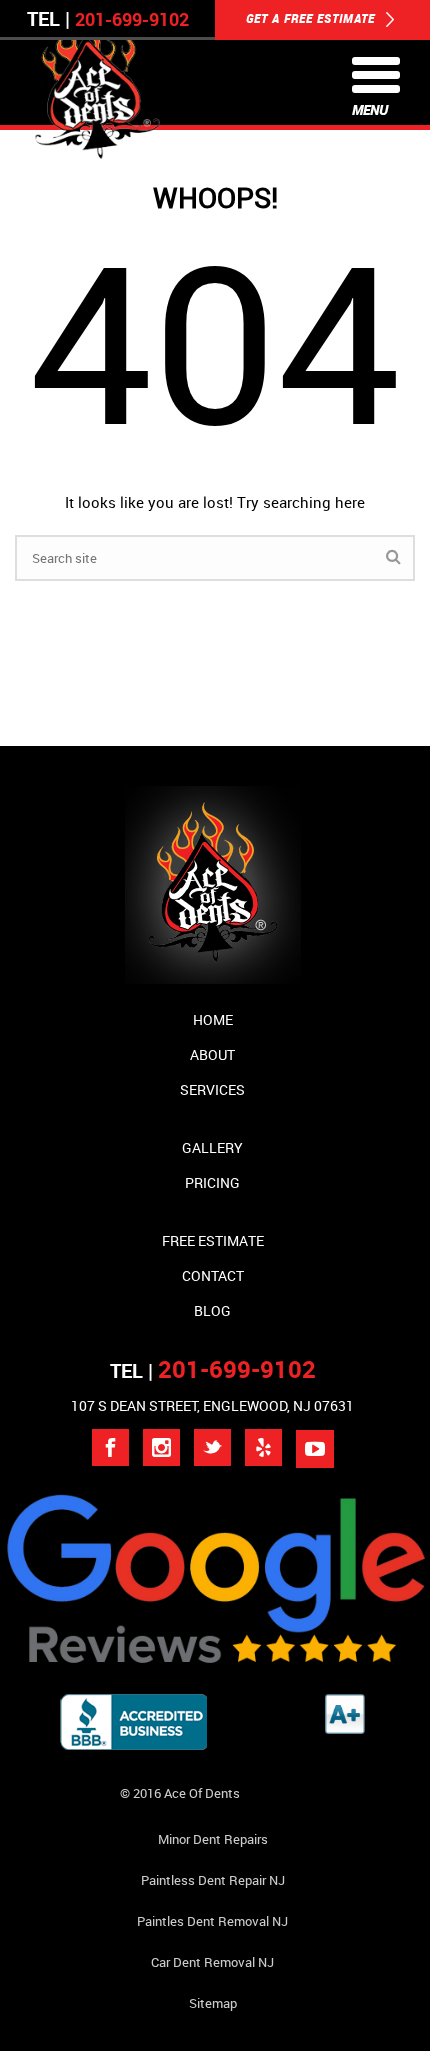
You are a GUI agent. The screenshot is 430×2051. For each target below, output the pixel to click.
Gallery (212, 1147)
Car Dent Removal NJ (212, 1962)
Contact (213, 1275)
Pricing (212, 1182)
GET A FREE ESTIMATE (312, 18)
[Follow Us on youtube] (315, 1449)
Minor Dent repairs (213, 1839)
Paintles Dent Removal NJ (212, 1921)
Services (212, 1089)
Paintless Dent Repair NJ (213, 1880)
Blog (212, 1310)
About (212, 1054)
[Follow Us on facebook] (110, 1447)
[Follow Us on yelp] (263, 1447)
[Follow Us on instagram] (161, 1447)
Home (213, 1019)
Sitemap (213, 2003)
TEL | (213, 1370)
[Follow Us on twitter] (212, 1447)
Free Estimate (213, 1240)
